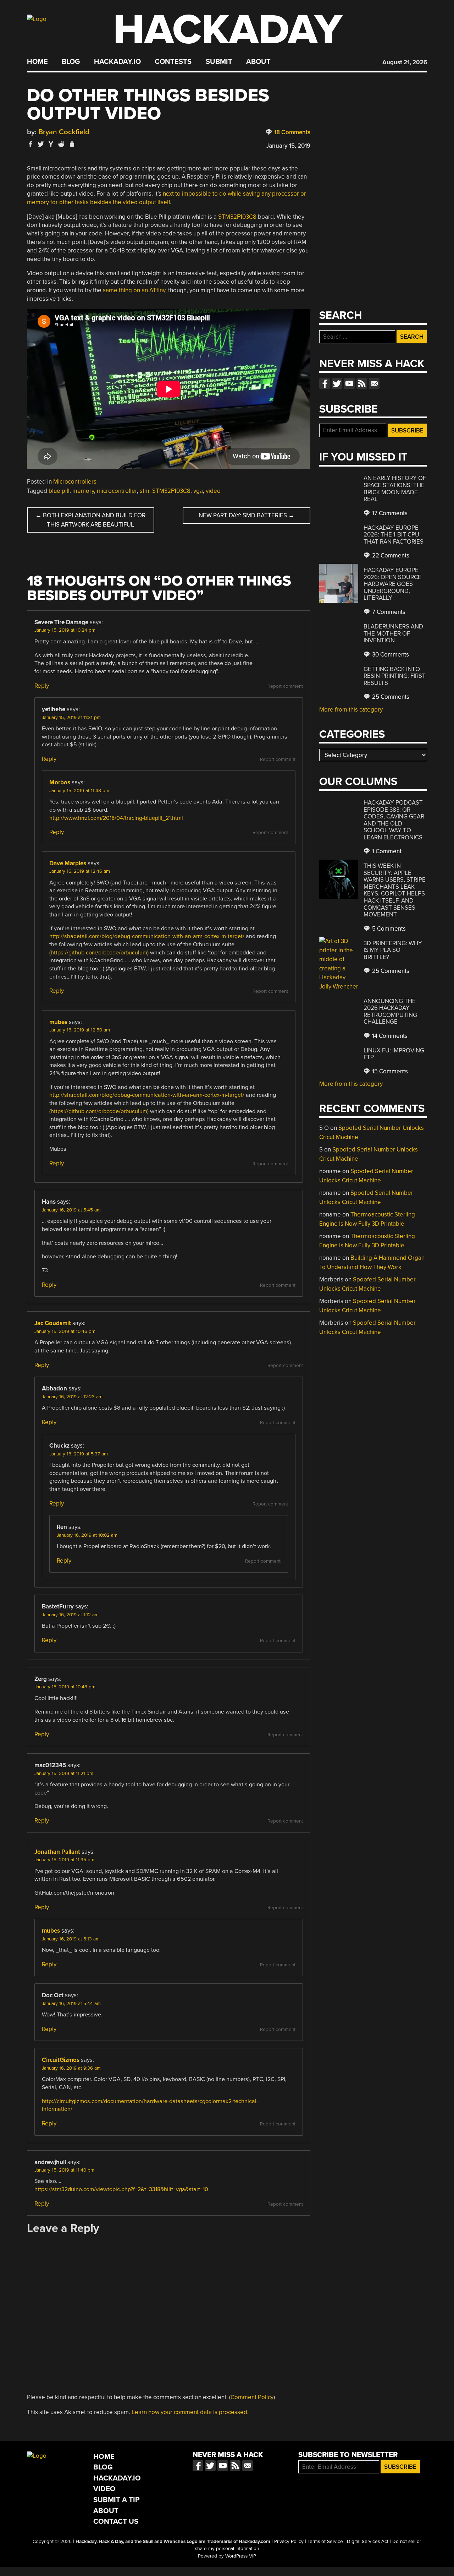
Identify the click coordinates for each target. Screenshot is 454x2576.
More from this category (351, 710)
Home (37, 62)
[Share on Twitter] (41, 144)
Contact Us (116, 2521)
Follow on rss (362, 383)
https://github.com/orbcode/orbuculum (99, 953)
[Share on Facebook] (31, 144)
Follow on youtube (349, 383)
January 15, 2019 (288, 146)
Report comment (285, 686)
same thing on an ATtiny (134, 290)
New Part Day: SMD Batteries (247, 515)
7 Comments (388, 612)
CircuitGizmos (61, 2060)
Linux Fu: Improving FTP (394, 1054)
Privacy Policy (289, 2542)
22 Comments (390, 555)
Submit (219, 62)
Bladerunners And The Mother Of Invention (393, 633)
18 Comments (292, 132)
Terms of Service (325, 2542)
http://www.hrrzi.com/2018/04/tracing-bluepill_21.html (116, 818)
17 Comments (389, 513)
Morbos (60, 782)
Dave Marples (68, 863)
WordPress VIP (241, 2556)
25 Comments (390, 697)
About (258, 62)
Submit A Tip (117, 2500)
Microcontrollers (75, 482)
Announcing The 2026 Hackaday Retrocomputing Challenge (390, 1012)
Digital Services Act (368, 2542)
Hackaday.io (117, 62)
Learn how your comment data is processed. (190, 2412)
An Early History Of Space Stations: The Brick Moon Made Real (395, 489)
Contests (173, 62)
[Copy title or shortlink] (72, 145)
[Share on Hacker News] (51, 144)
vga (198, 491)
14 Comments (389, 1036)
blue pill (59, 491)
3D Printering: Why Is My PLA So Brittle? (393, 950)
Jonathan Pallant (57, 1852)
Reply (42, 686)
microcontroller (117, 491)
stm (145, 491)
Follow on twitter (337, 383)
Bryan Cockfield (64, 132)
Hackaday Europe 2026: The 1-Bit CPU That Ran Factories (394, 535)
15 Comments (389, 1071)
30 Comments (390, 655)
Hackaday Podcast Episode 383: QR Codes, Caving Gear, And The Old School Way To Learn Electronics (395, 820)
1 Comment (386, 851)
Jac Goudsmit (53, 1323)
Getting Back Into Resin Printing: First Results (395, 676)
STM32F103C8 (237, 217)
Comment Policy (252, 2397)
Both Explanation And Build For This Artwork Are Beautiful (90, 520)
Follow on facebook (325, 383)
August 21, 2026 (405, 62)
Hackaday (228, 30)
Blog (71, 62)
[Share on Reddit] (61, 144)
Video (104, 2489)
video (213, 491)
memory (83, 491)
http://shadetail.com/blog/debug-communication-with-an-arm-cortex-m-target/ (147, 936)
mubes (58, 1022)
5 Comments (388, 929)
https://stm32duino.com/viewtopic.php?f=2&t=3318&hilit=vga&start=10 (121, 2189)
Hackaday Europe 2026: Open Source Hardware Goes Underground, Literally (392, 584)
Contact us (374, 383)
